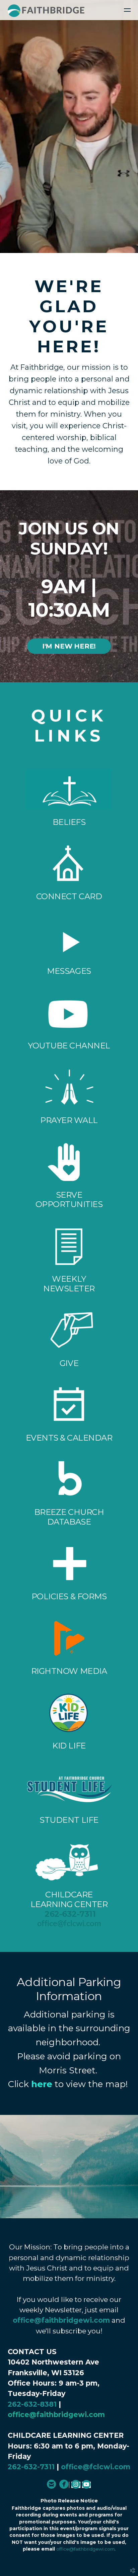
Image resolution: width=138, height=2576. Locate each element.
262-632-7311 (70, 1914)
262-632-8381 (32, 2404)
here (42, 2084)
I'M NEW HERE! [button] (69, 646)
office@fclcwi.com (69, 1924)
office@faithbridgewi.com (61, 2320)
